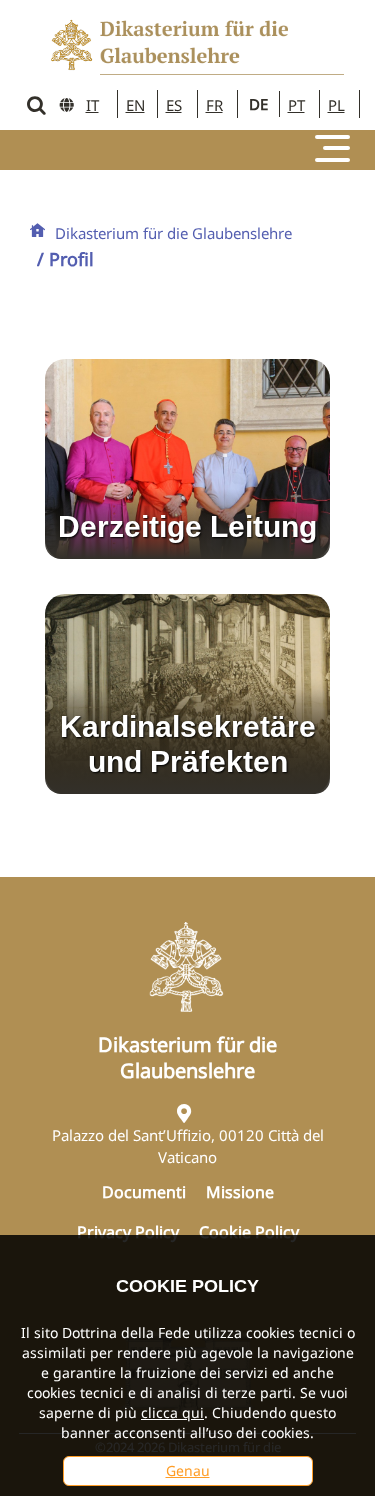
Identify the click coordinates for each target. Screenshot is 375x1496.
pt (296, 105)
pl (336, 105)
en (135, 105)
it (92, 105)
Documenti (144, 1192)
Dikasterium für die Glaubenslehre (173, 233)
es (174, 105)
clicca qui (172, 1412)
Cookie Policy (249, 1232)
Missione (240, 1192)
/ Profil (65, 259)
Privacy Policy (128, 1232)
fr (214, 105)
